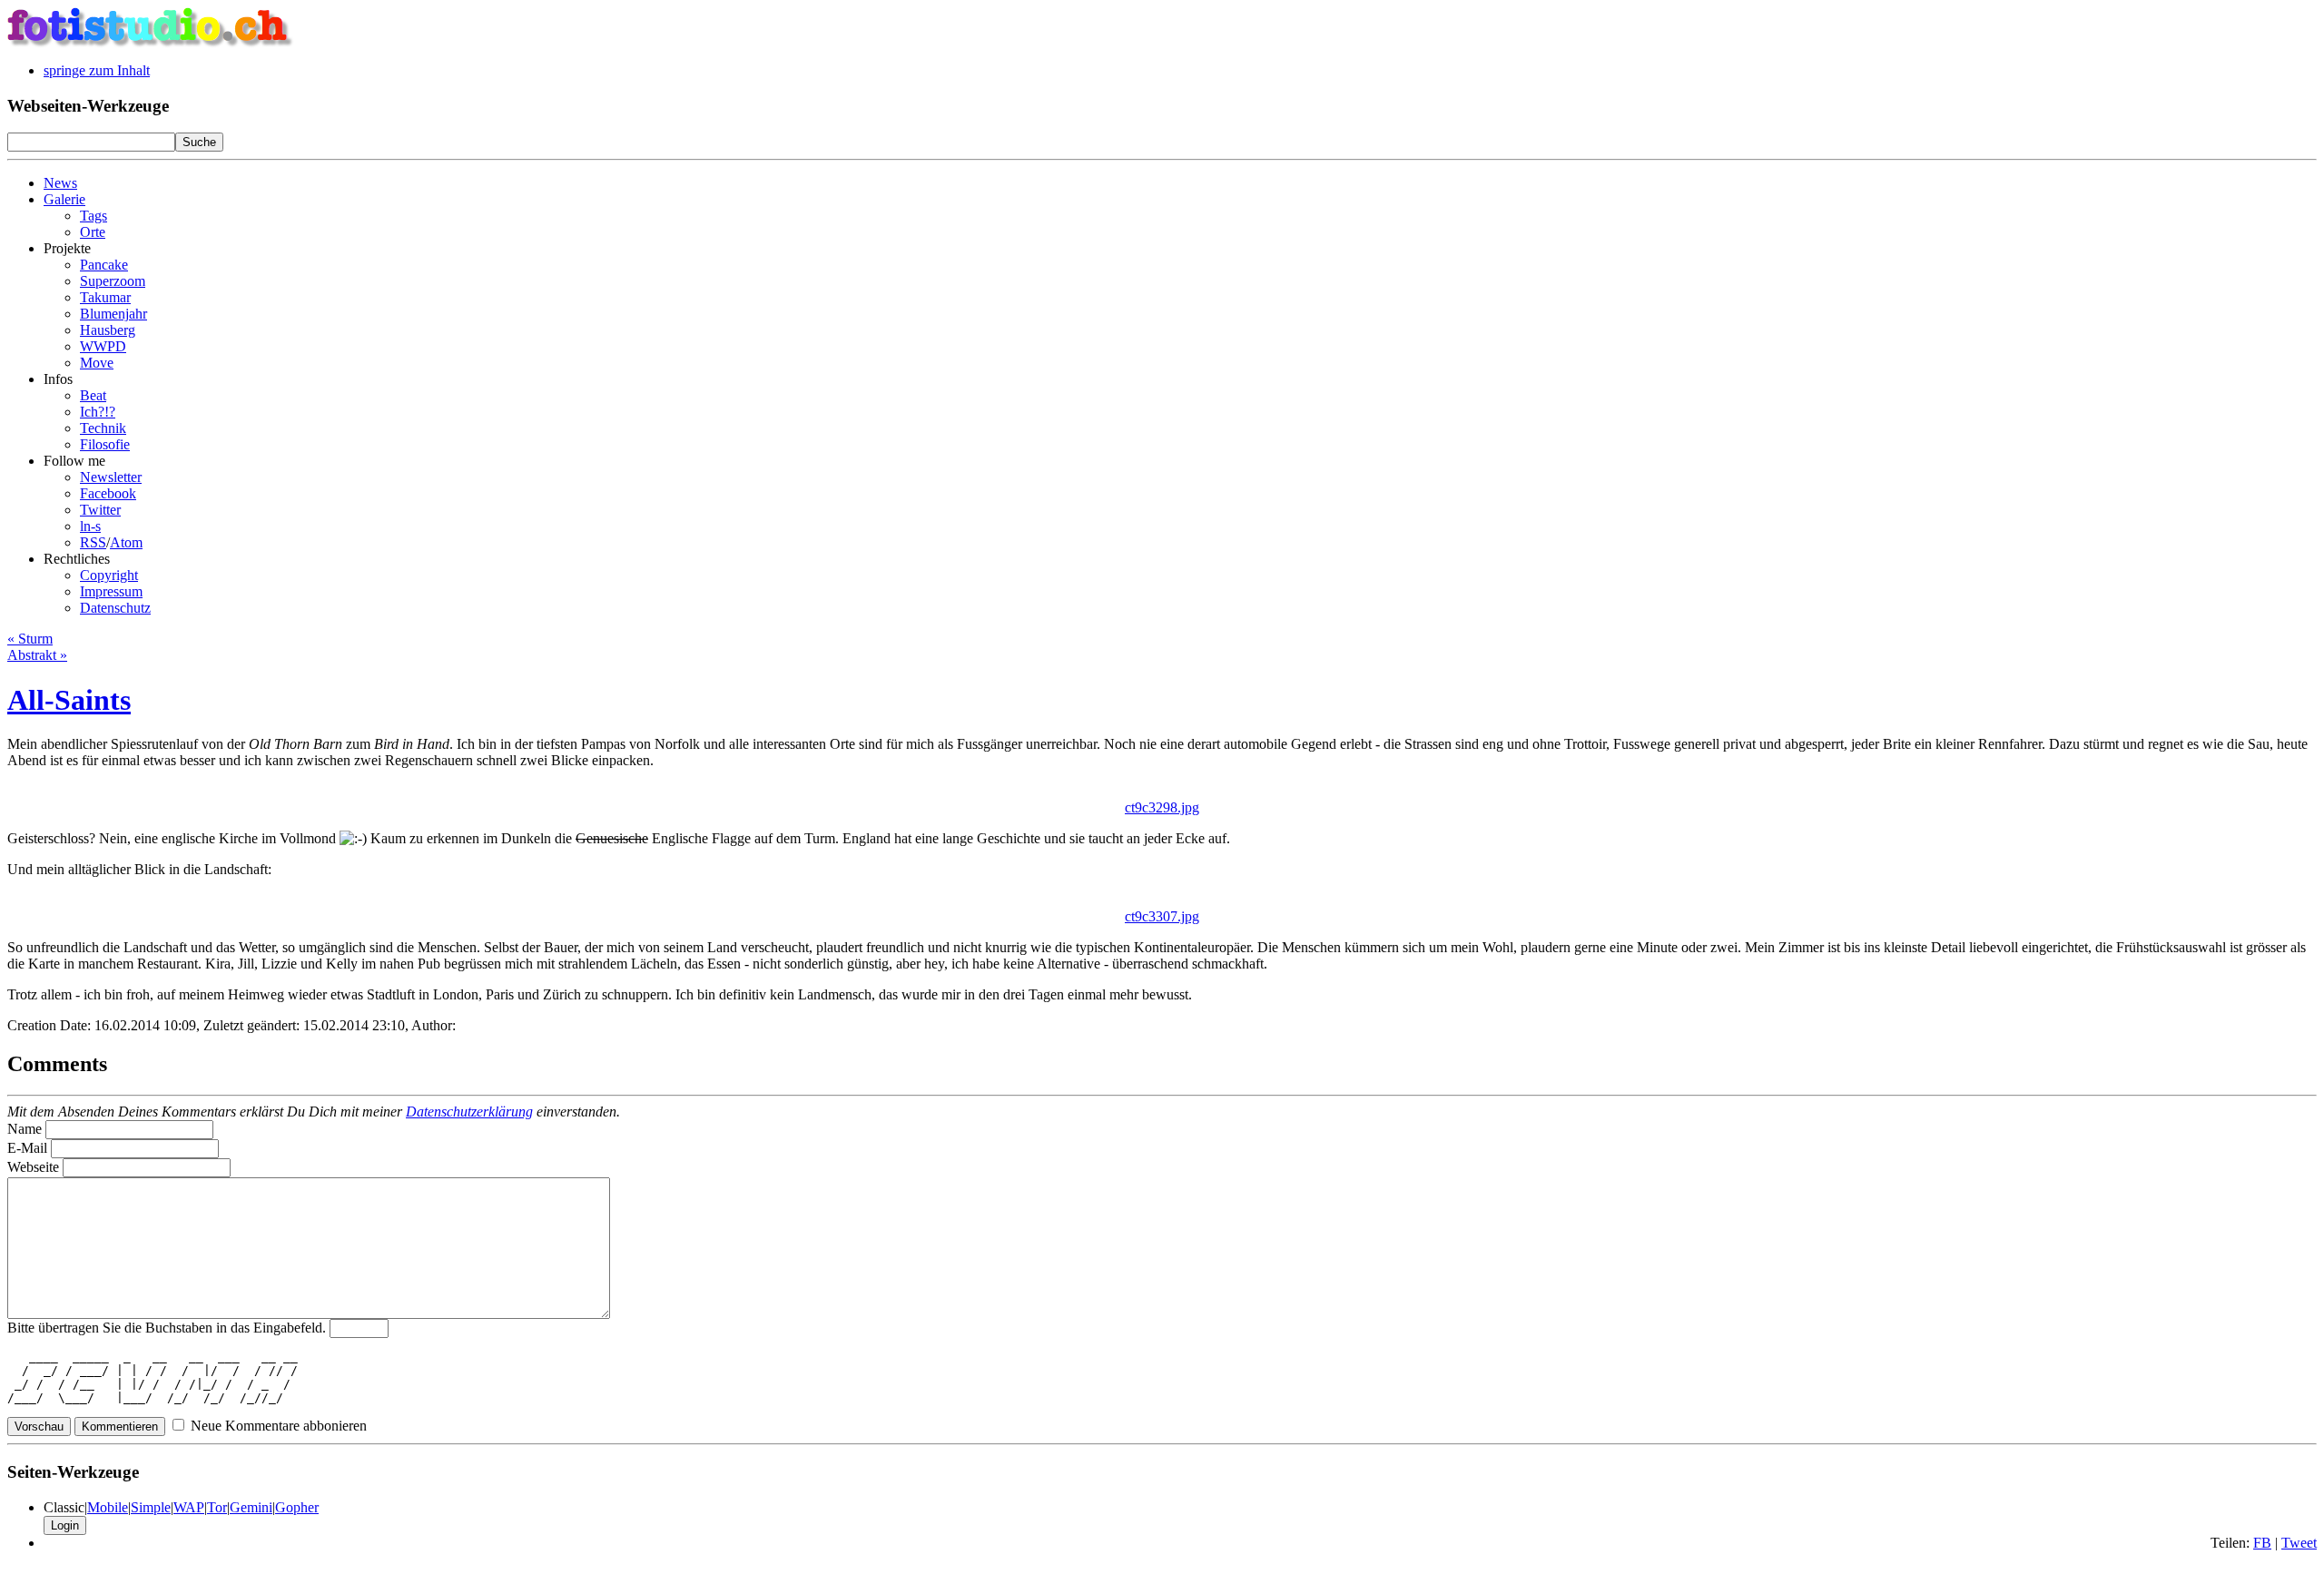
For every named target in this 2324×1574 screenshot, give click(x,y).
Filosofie (105, 444)
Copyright (109, 575)
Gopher (297, 1507)
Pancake (104, 265)
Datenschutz (115, 608)
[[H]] (151, 43)
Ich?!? (98, 412)
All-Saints (69, 700)
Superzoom (113, 281)
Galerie (64, 199)
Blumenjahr (113, 314)
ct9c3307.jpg (1162, 916)
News (60, 183)
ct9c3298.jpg (1162, 807)
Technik (103, 428)
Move (97, 363)
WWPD (103, 346)
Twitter (100, 510)
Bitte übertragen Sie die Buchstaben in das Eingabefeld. (167, 1328)
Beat (93, 395)
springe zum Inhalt (97, 70)
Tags (94, 216)
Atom (126, 542)
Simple (151, 1507)
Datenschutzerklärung (469, 1112)
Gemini (251, 1507)
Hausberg (108, 330)
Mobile (108, 1507)
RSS (93, 542)
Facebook (108, 493)
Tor (217, 1507)
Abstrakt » (37, 655)
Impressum (111, 591)
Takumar (105, 297)
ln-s (90, 526)
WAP (189, 1507)
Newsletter (111, 477)
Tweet (2299, 1543)
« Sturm (30, 639)
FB (2262, 1543)
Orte (93, 232)
